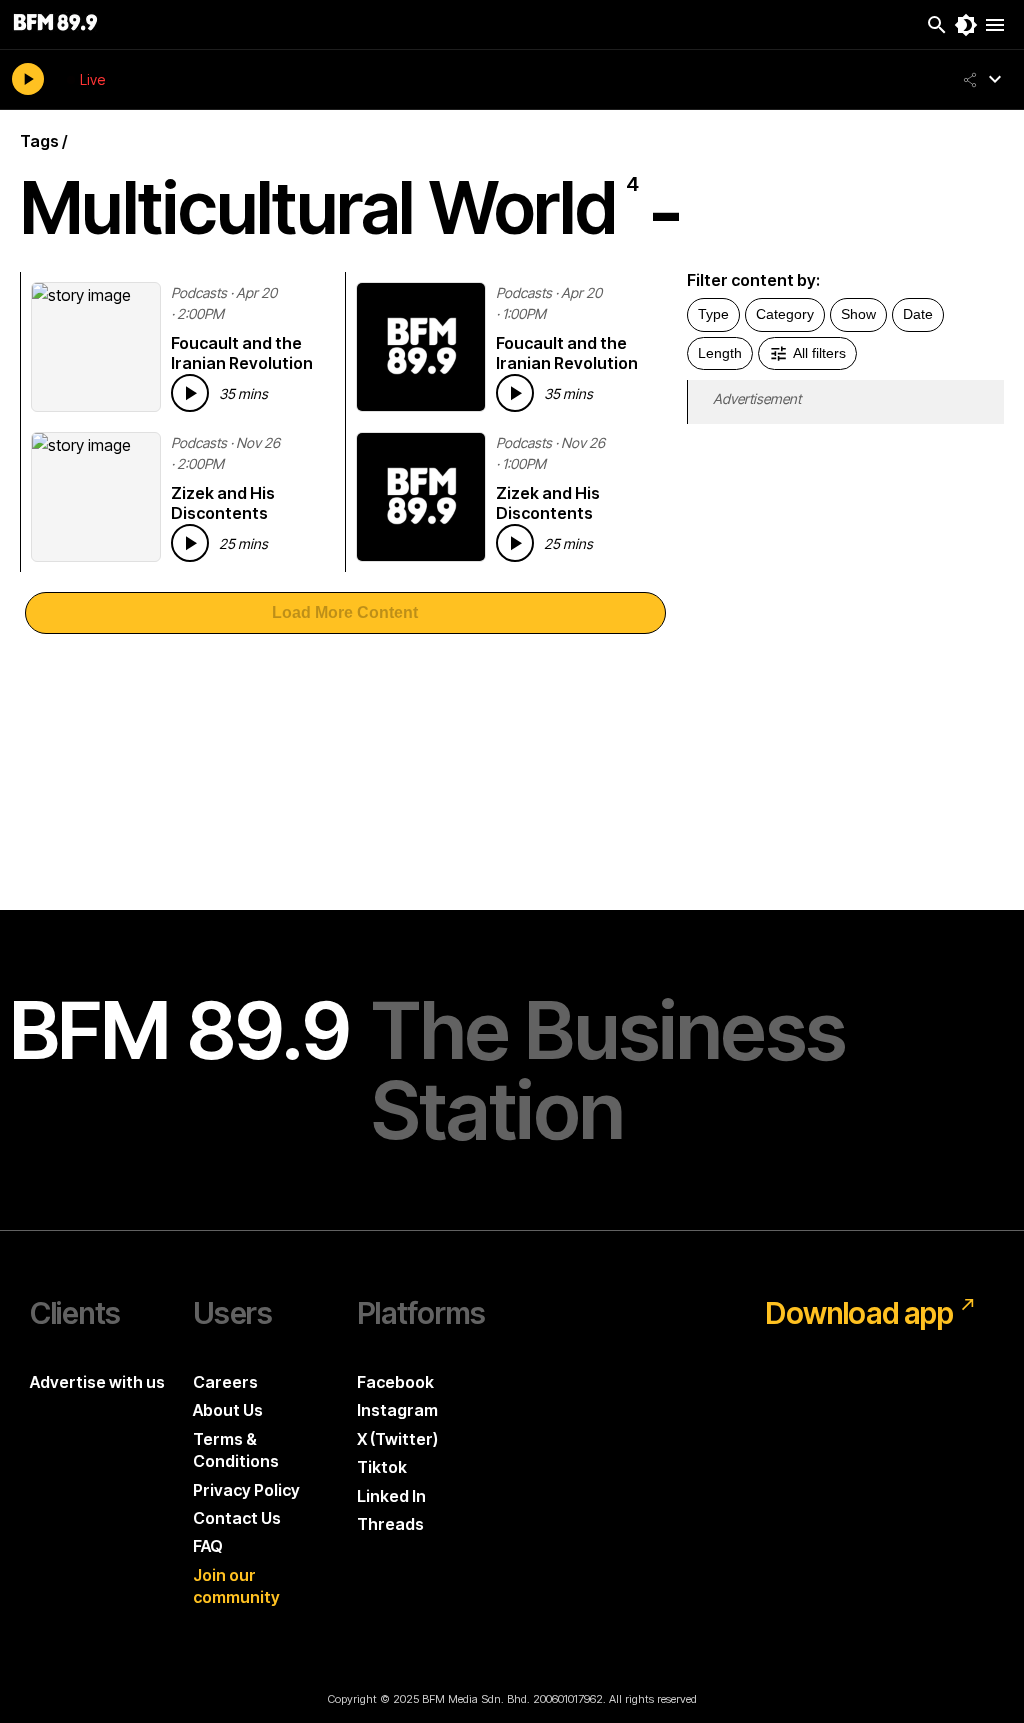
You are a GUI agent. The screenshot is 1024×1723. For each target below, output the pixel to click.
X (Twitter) (397, 1439)
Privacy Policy (246, 1490)
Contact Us (237, 1518)
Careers (225, 1382)
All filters (819, 353)
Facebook (395, 1382)
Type (713, 314)
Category (785, 314)
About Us (228, 1410)
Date (918, 314)
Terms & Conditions (236, 1450)
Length (720, 353)
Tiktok (382, 1467)
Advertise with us (97, 1382)
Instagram (397, 1410)
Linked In (391, 1496)
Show (858, 314)
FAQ (208, 1546)
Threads (390, 1524)
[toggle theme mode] (966, 25)
